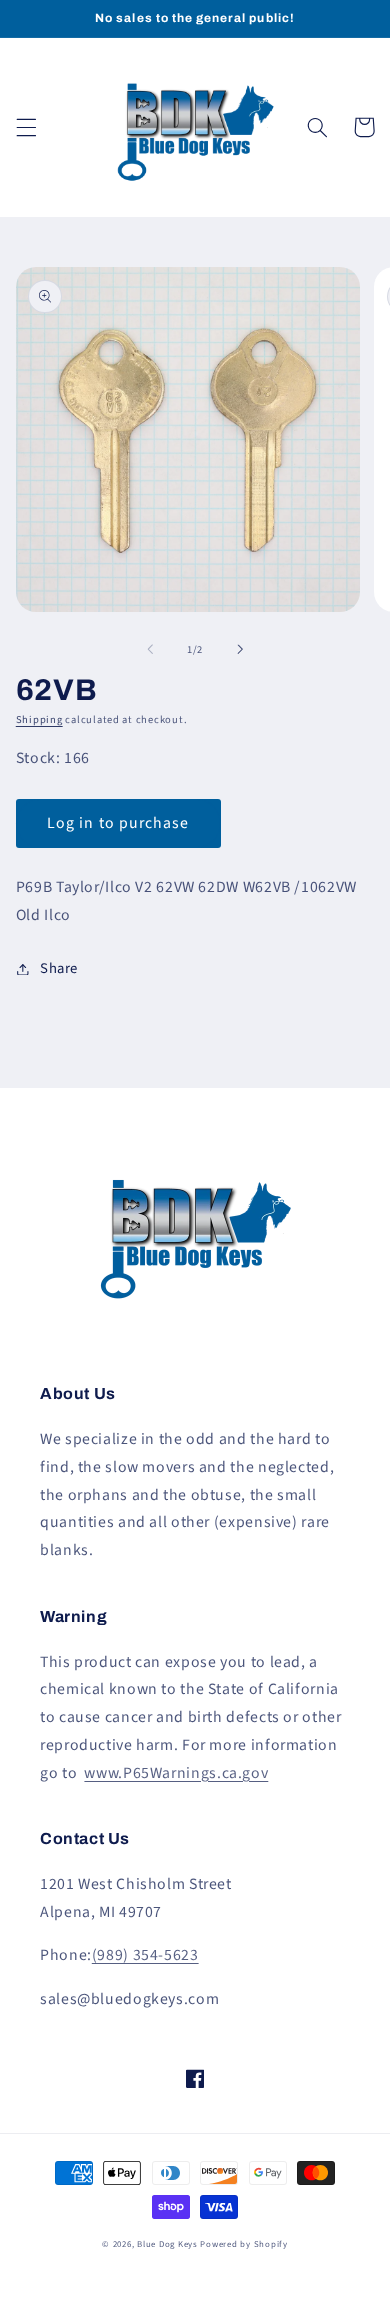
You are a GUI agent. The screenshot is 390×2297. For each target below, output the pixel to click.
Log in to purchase (118, 823)
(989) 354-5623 (145, 1955)
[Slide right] (240, 649)
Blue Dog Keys (167, 2244)
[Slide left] (150, 649)
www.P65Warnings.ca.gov (176, 1773)
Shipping (39, 719)
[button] (26, 127)
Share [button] (59, 968)
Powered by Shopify (243, 2244)
